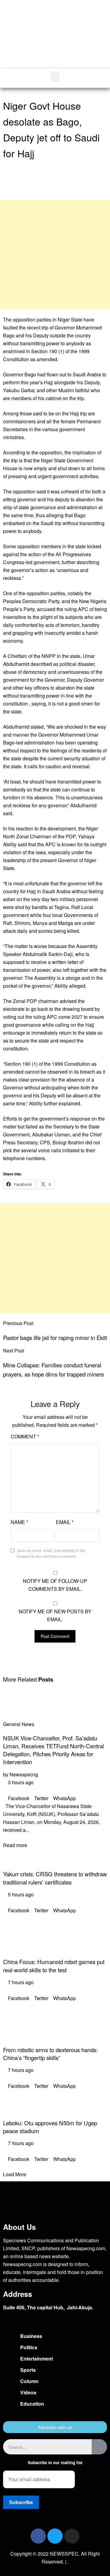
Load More (15, 2174)
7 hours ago (20, 1982)
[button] (86, 42)
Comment (25, 1436)
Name (19, 1522)
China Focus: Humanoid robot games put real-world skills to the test (54, 1966)
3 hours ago (20, 1782)
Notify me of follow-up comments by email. (55, 1585)
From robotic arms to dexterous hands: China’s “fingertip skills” (50, 2054)
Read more (15, 1845)
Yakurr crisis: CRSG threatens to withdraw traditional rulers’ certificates (55, 1878)
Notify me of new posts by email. (55, 1615)
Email (65, 1522)
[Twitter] (55, 2536)
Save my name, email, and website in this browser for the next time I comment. (51, 1553)
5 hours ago (20, 1894)
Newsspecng (24, 1774)
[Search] (99, 2447)
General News (19, 1724)
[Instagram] (72, 2536)
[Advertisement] (55, 255)
